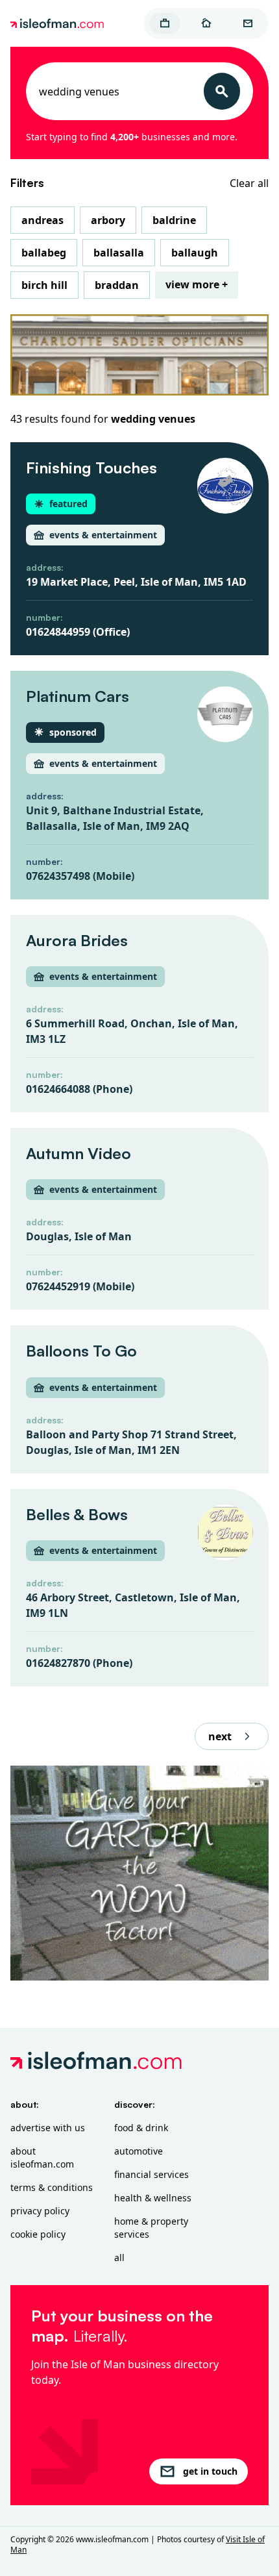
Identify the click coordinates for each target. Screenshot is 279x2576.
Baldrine (174, 220)
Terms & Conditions (52, 2187)
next (220, 1736)
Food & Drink (141, 2128)
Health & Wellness (153, 2198)
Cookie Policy (38, 2234)
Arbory (108, 220)
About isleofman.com (42, 2157)
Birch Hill (44, 285)
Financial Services (152, 2174)
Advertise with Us (48, 2128)
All (119, 2257)
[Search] (222, 91)
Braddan (117, 285)
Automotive (139, 2151)
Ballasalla (119, 253)
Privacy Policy (40, 2211)
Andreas (42, 220)
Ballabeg (44, 253)
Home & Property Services (151, 2228)
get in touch (210, 2471)
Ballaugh (195, 253)
